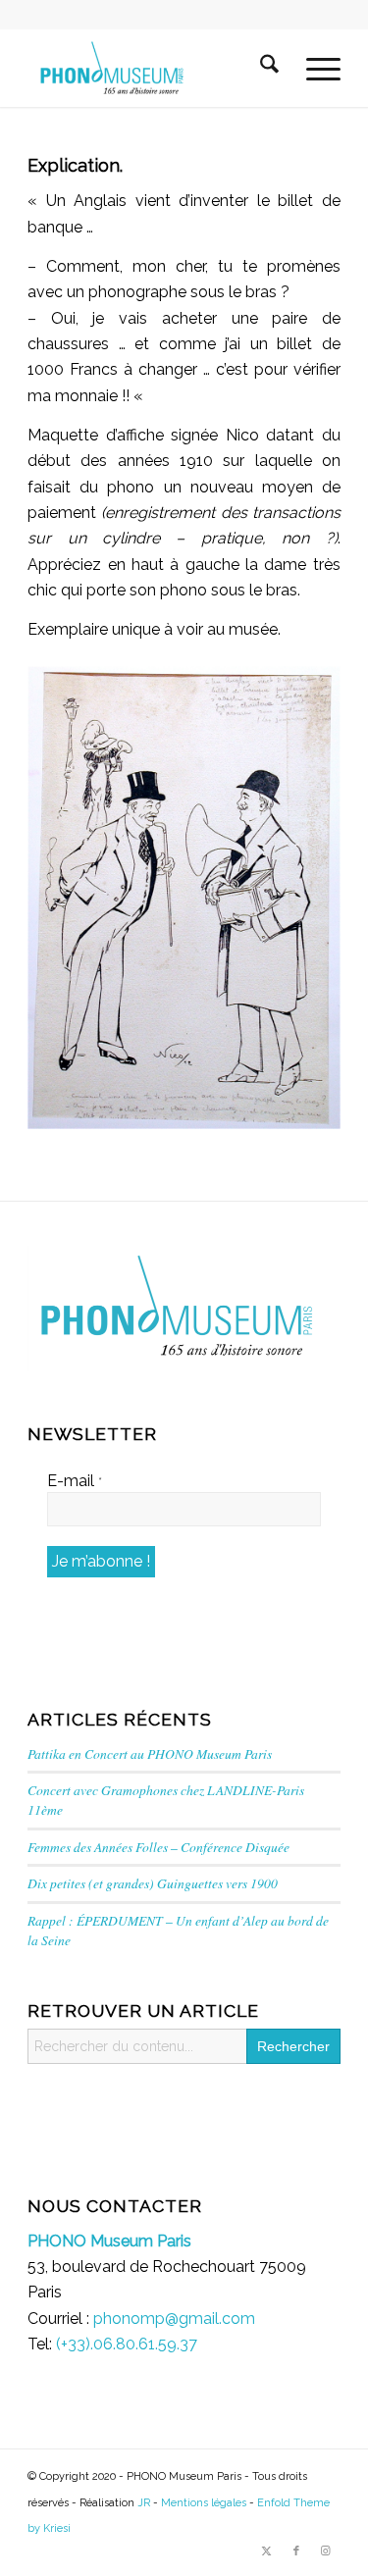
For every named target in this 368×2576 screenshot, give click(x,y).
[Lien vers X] (267, 2551)
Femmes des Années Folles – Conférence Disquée (158, 1847)
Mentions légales (204, 2503)
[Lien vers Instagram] (326, 2551)
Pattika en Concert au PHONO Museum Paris (150, 1753)
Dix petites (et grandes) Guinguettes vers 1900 (153, 1883)
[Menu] (314, 68)
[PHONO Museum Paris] (153, 68)
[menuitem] (258, 68)
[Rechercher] (258, 68)
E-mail (75, 1481)
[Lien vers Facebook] (296, 2551)
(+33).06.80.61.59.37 (127, 2344)
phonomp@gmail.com (174, 2318)
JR (144, 2503)
